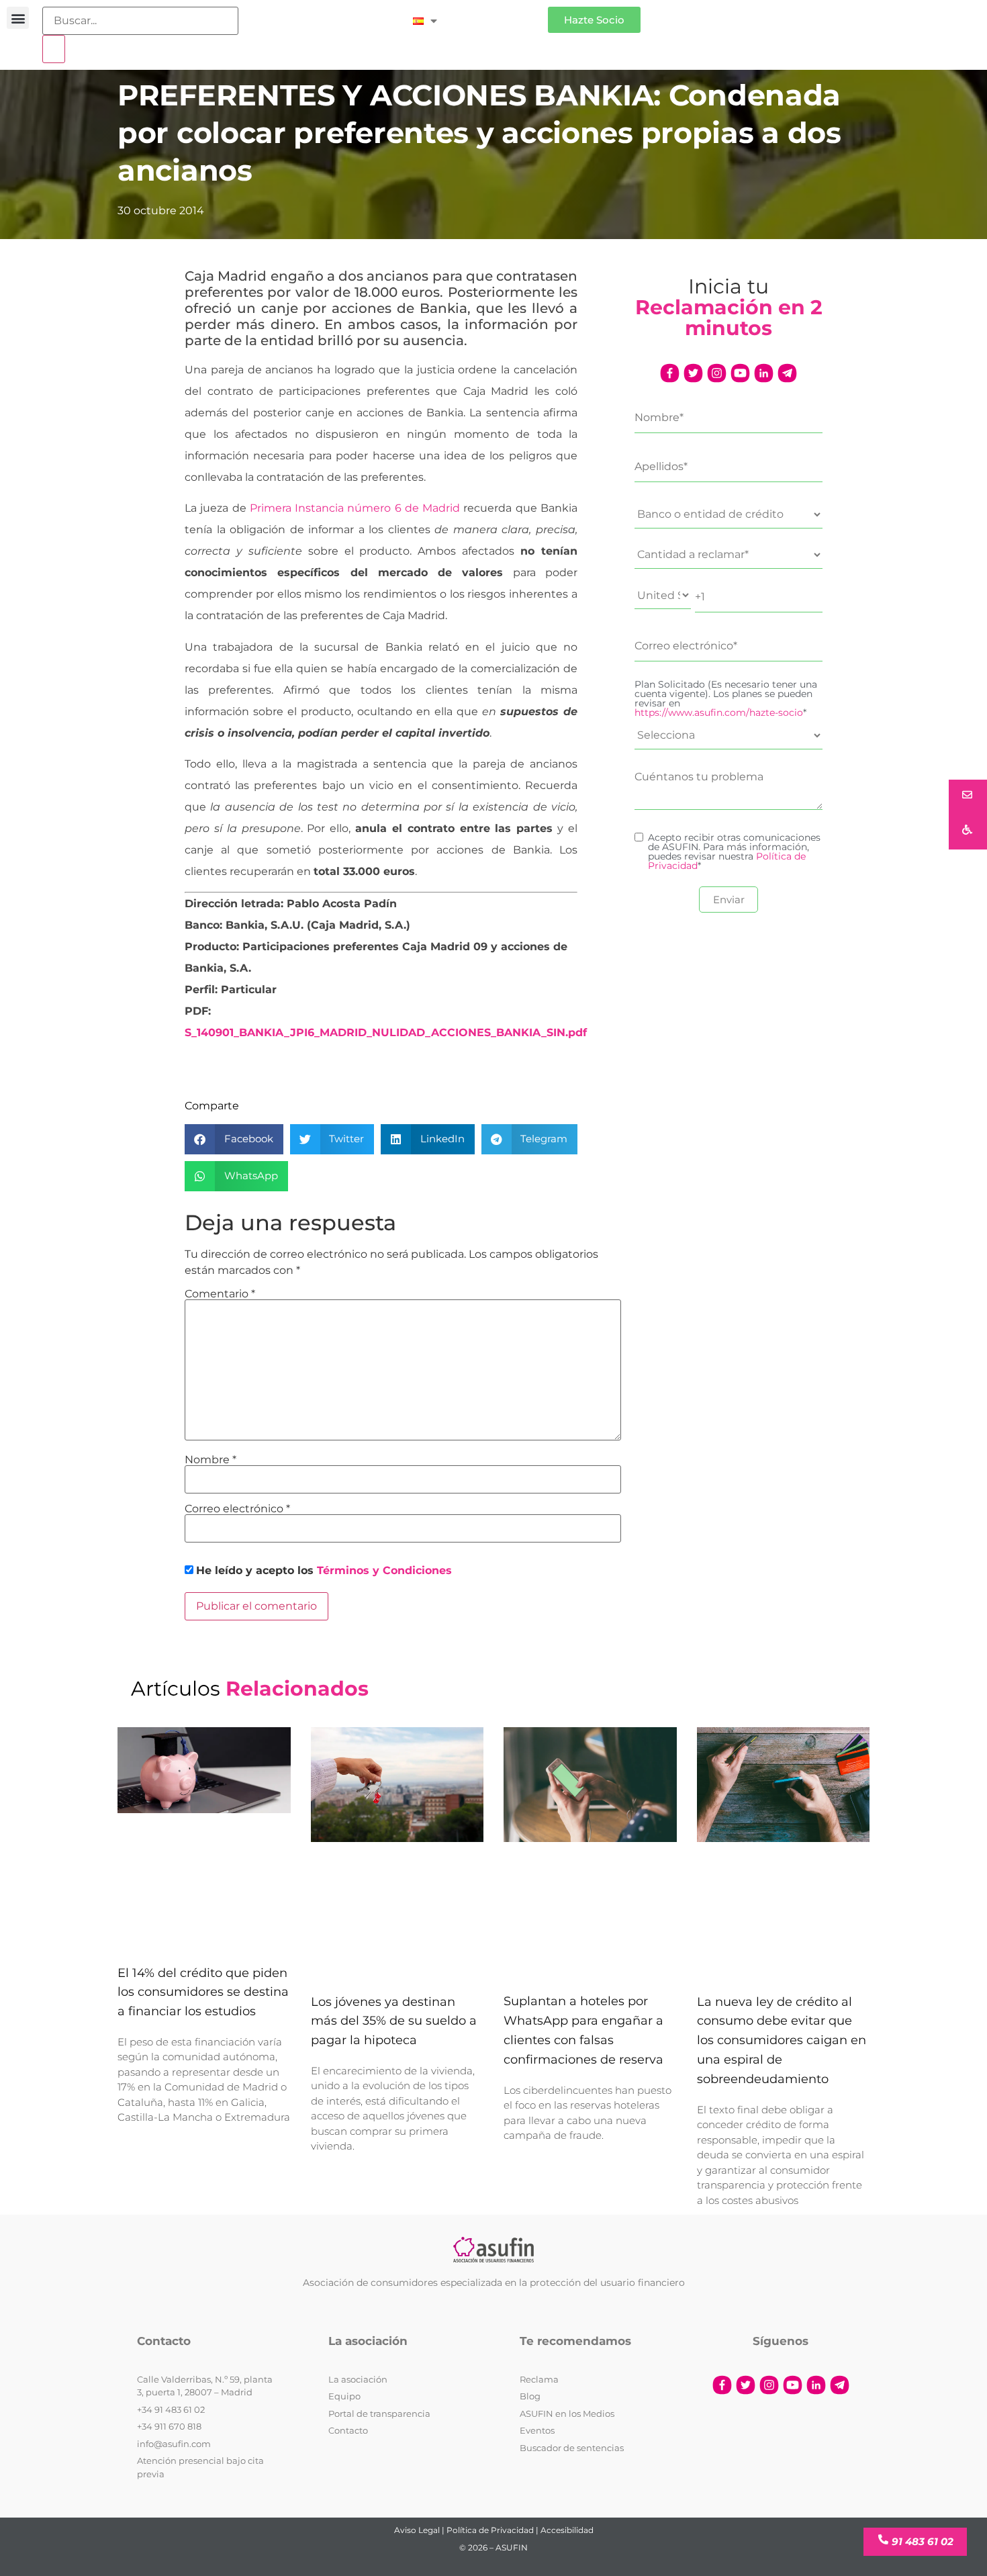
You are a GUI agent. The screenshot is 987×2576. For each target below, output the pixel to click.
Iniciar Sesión (499, 14)
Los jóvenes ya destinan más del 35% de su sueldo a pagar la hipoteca (394, 2021)
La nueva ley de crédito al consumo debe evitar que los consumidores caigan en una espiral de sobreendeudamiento (782, 2040)
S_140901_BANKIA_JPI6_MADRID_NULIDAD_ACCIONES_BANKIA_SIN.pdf (386, 1032)
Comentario (220, 1294)
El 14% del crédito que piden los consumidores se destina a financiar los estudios (203, 1992)
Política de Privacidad (490, 2530)
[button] (18, 18)
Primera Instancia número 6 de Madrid (355, 508)
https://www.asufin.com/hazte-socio (719, 712)
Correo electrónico (237, 1509)
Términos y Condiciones (384, 1570)
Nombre (210, 1460)
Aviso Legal (417, 2530)
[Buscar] (54, 49)
